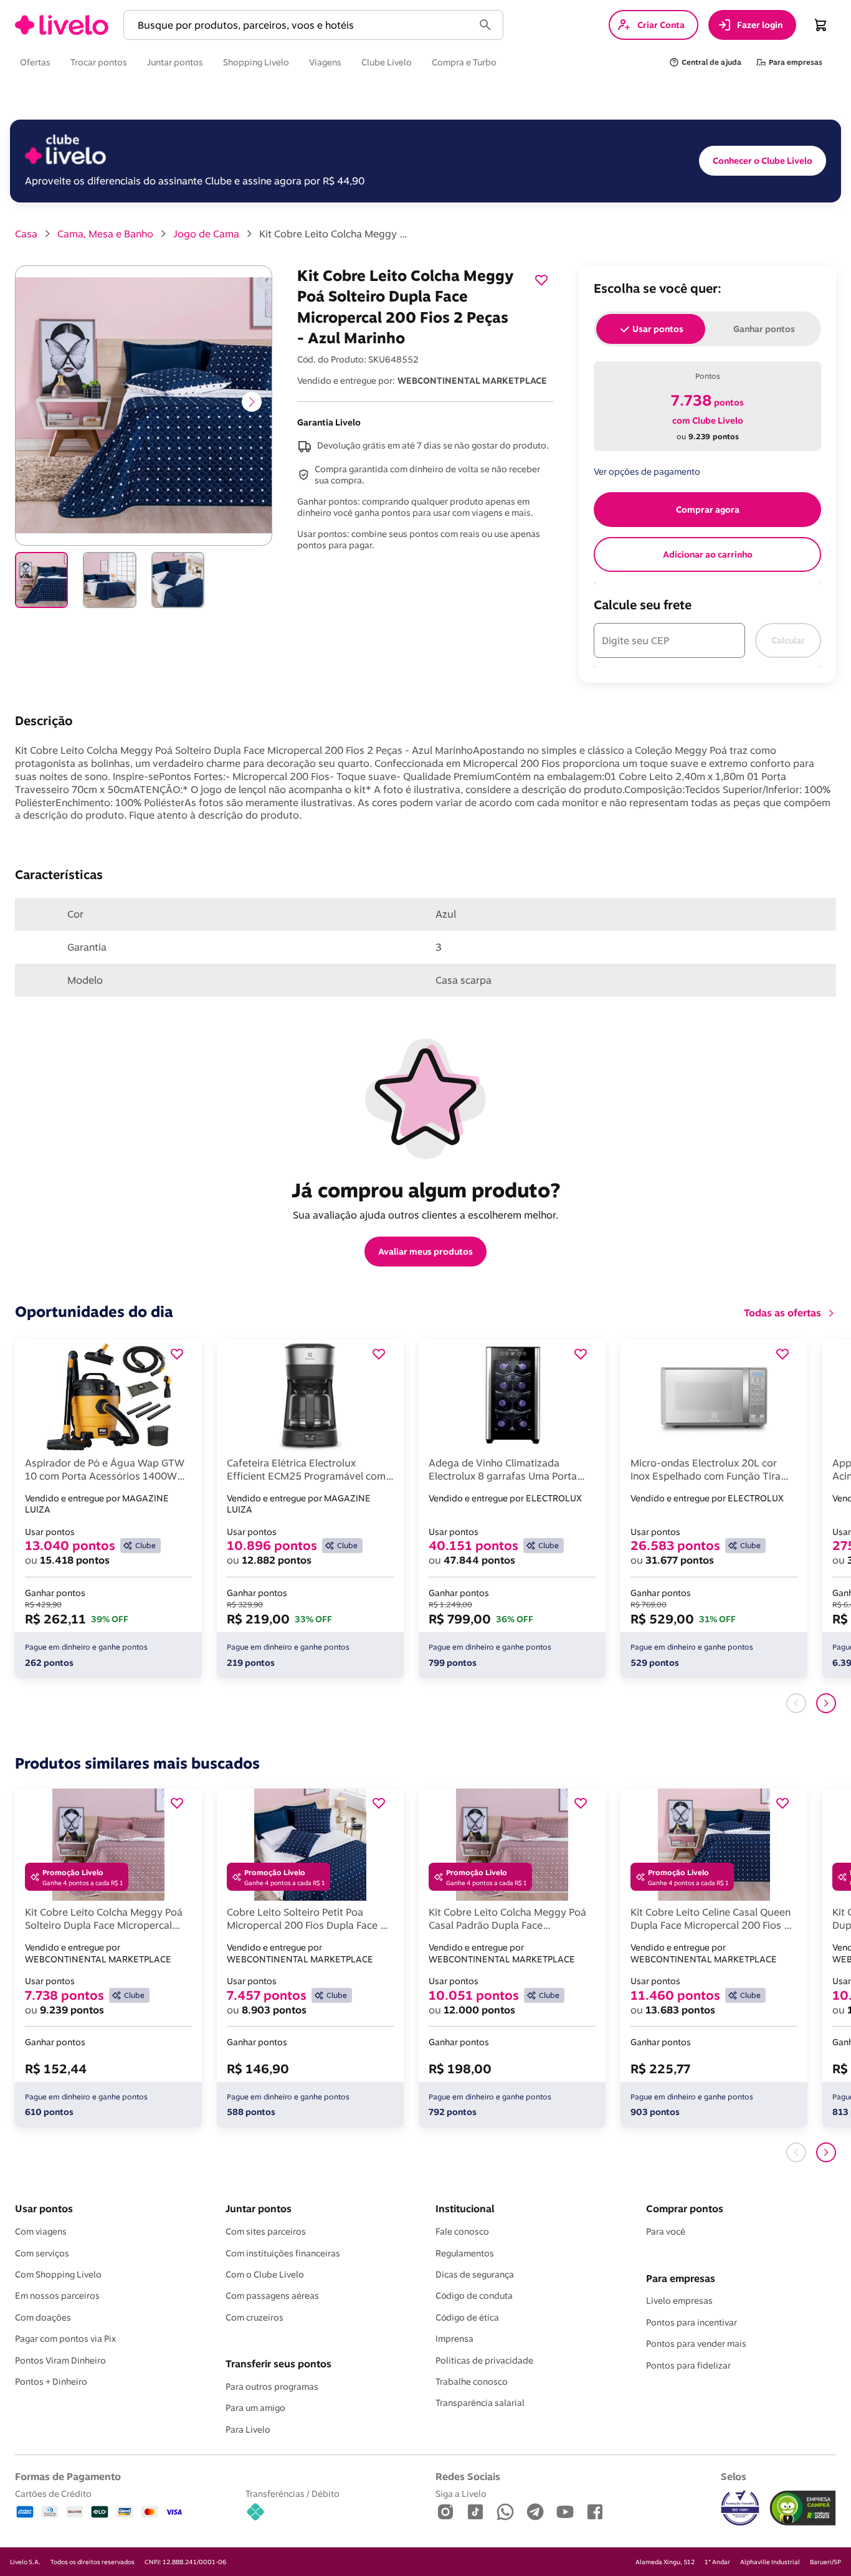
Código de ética (467, 2317)
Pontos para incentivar (692, 2322)
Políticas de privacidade (484, 2360)
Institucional (465, 2208)
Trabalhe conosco (472, 2382)
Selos (734, 2476)
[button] (301, 25)
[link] (62, 25)
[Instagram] (445, 2513)
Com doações (43, 2317)
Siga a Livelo (461, 2493)
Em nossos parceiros (57, 2296)
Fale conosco (462, 2231)
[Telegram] (535, 2513)
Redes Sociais (468, 2476)
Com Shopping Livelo (58, 2274)
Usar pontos (44, 2208)
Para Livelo (248, 2430)
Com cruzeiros (254, 2317)
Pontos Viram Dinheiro (60, 2360)
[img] (803, 2508)
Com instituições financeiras (283, 2253)
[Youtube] (565, 2513)
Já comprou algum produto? (426, 1190)
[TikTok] (475, 2513)
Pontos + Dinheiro (51, 2382)
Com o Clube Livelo (265, 2274)
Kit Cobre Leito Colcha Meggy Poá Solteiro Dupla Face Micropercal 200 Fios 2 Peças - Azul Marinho (334, 234)
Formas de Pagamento (68, 2476)
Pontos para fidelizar (688, 2365)
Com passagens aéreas (272, 2296)
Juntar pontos (259, 2208)
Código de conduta (474, 2296)
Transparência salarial (480, 2403)
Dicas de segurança (475, 2274)
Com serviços (42, 2253)
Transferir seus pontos (278, 2364)
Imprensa (454, 2339)
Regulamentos (465, 2253)
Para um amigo (255, 2408)
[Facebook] (595, 2513)
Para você (666, 2231)
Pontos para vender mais (696, 2344)
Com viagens (41, 2231)
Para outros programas (272, 2387)
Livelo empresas (679, 2301)
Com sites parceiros (266, 2231)
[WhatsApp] (505, 2513)
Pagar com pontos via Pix (65, 2339)
